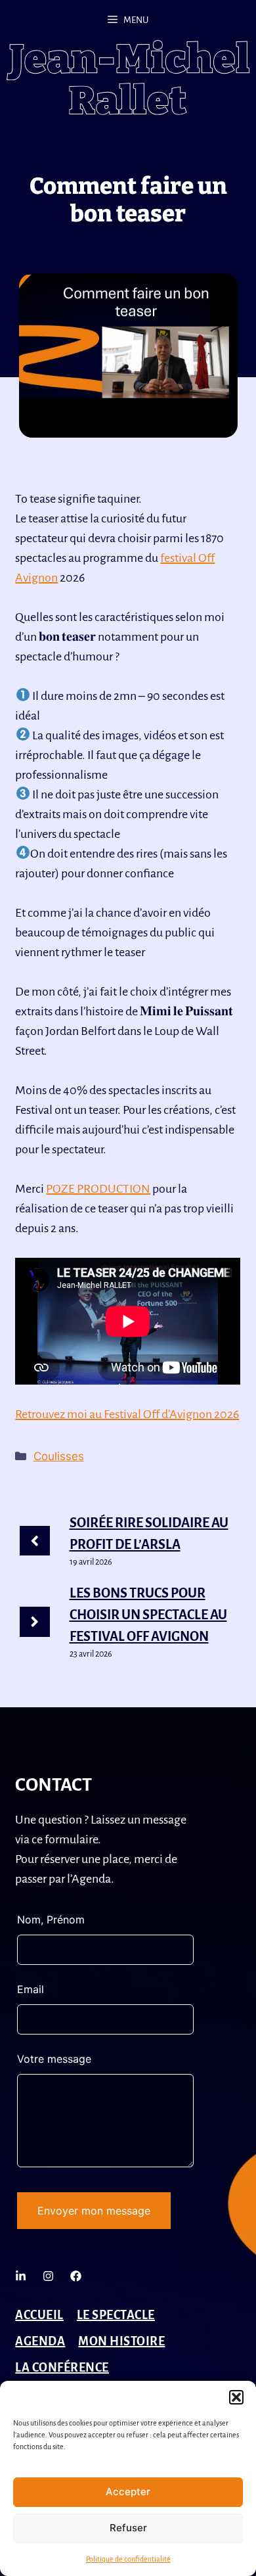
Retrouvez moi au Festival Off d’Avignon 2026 (127, 1414)
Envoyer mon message (94, 2211)
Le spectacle (116, 2315)
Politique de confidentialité (128, 2559)
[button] (236, 2397)
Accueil (39, 2315)
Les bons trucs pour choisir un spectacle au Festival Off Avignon (148, 1615)
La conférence (62, 2368)
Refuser (128, 2528)
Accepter (128, 2492)
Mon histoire (121, 2341)
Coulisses (59, 1456)
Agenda (40, 2341)
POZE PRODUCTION (98, 1189)
